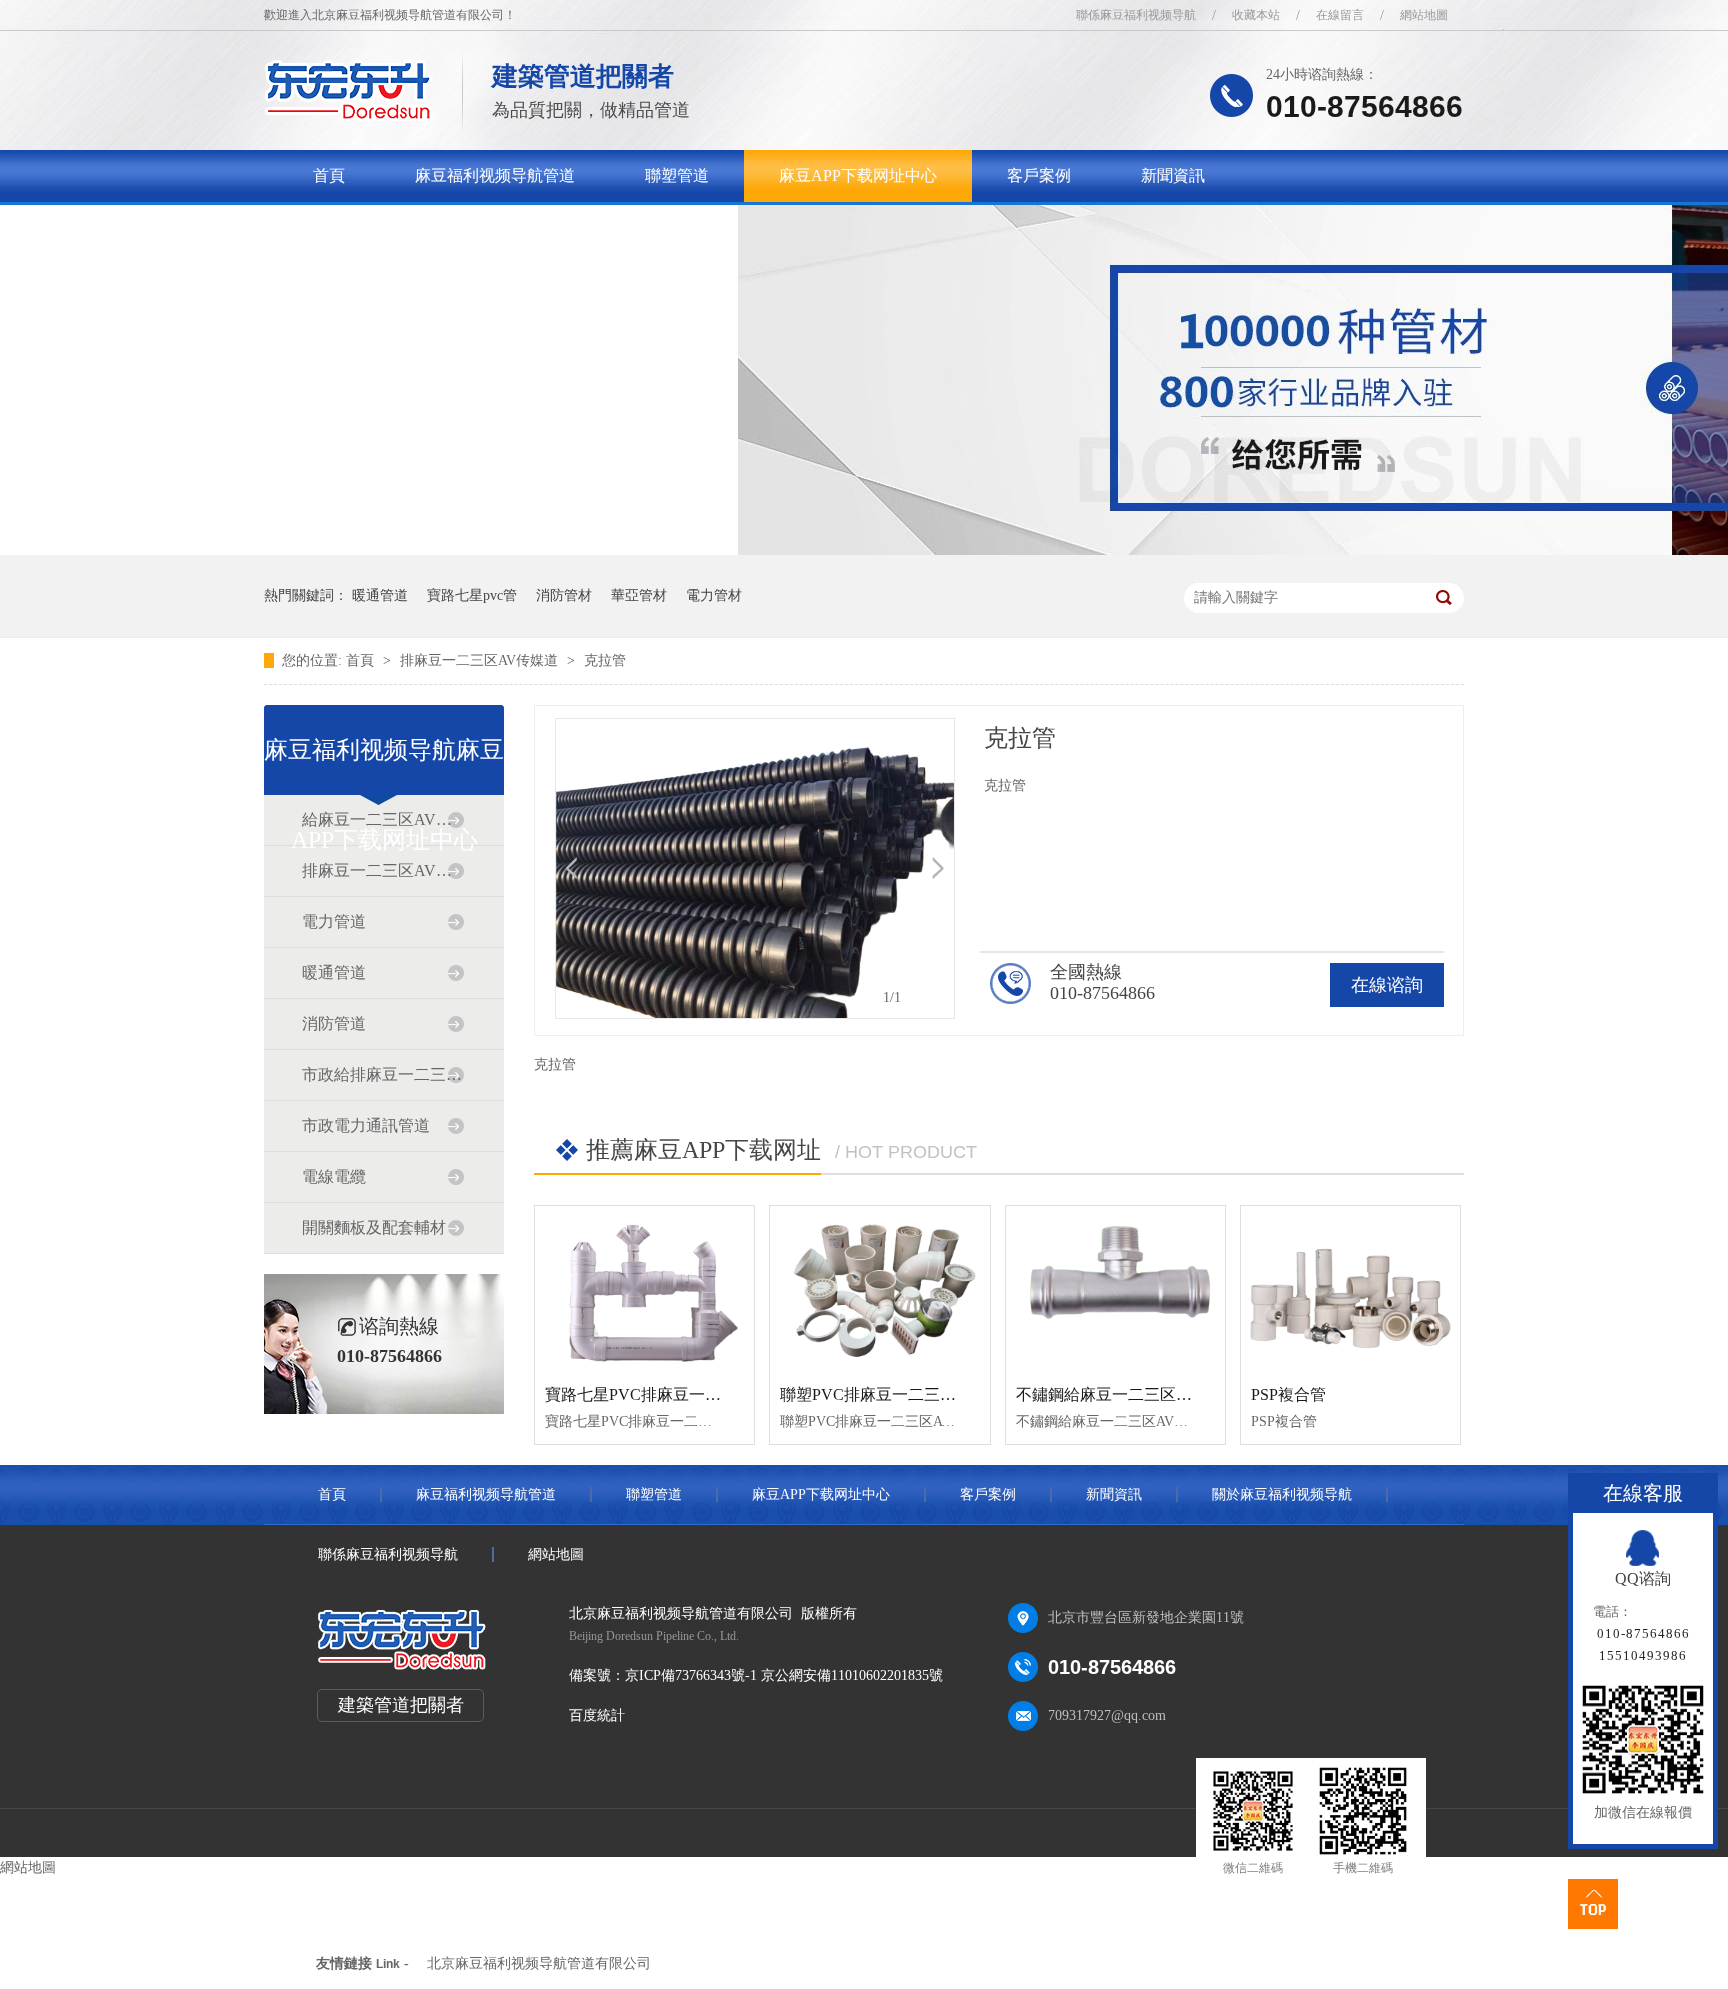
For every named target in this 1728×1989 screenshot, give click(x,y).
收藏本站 (1256, 15)
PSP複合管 (1288, 1394)
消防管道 (334, 1023)
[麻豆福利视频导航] (348, 115)
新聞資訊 (1173, 175)
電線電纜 (334, 1176)
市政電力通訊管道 (366, 1125)
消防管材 (564, 595)
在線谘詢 (1387, 985)
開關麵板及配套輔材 (374, 1227)
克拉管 (605, 660)
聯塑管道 (677, 175)
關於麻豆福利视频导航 (393, 227)
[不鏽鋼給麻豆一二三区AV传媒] (1115, 1288)
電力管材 (714, 595)
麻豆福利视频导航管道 (495, 175)
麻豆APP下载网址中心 (858, 175)
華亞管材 (639, 595)
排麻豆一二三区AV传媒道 (481, 660)
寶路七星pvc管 (472, 595)
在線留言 (1340, 15)
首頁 (329, 175)
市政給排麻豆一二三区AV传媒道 (383, 1074)
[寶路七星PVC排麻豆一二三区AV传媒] (644, 1288)
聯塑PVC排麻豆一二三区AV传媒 (895, 1394)
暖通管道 (380, 595)
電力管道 (334, 921)
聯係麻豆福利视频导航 (1136, 15)
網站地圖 (1424, 15)
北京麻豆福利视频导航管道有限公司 (539, 1963)
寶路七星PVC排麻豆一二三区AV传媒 (676, 1394)
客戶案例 (1039, 175)
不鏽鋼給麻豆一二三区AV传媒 (1123, 1394)
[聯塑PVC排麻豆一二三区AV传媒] (879, 1288)
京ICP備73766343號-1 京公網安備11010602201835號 (784, 1675)
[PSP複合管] (1350, 1288)
